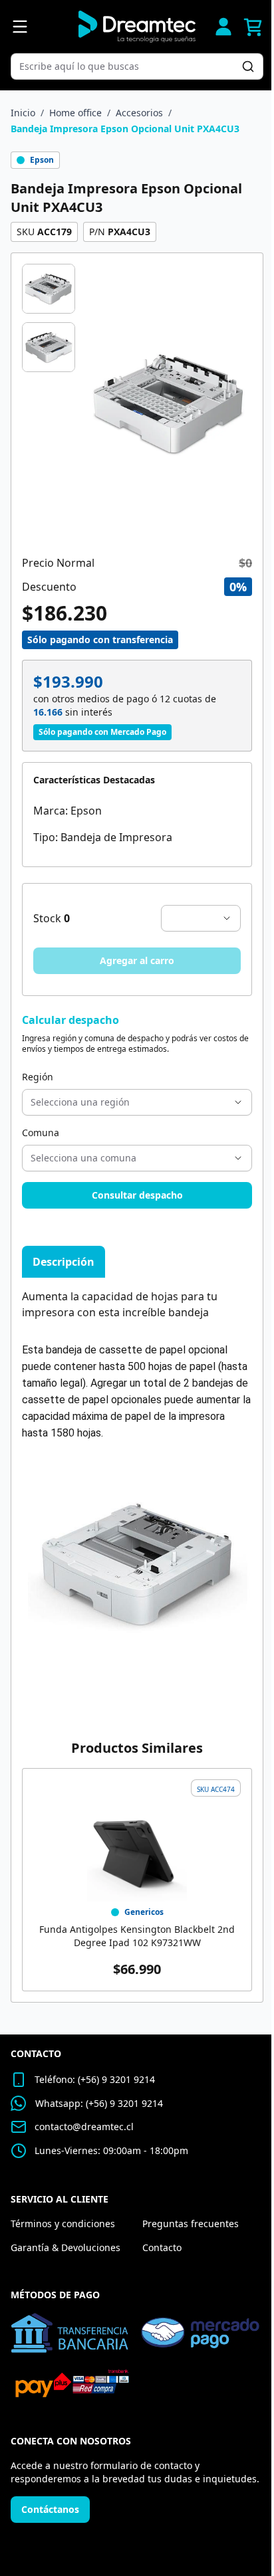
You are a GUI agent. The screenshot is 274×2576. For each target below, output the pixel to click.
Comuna (41, 1133)
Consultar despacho (137, 1195)
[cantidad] (201, 918)
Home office (75, 113)
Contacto (162, 2247)
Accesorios (139, 113)
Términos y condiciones (63, 2224)
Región (38, 1077)
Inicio (23, 113)
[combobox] (130, 66)
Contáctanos (50, 2509)
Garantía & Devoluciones (66, 2247)
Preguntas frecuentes (191, 2224)
